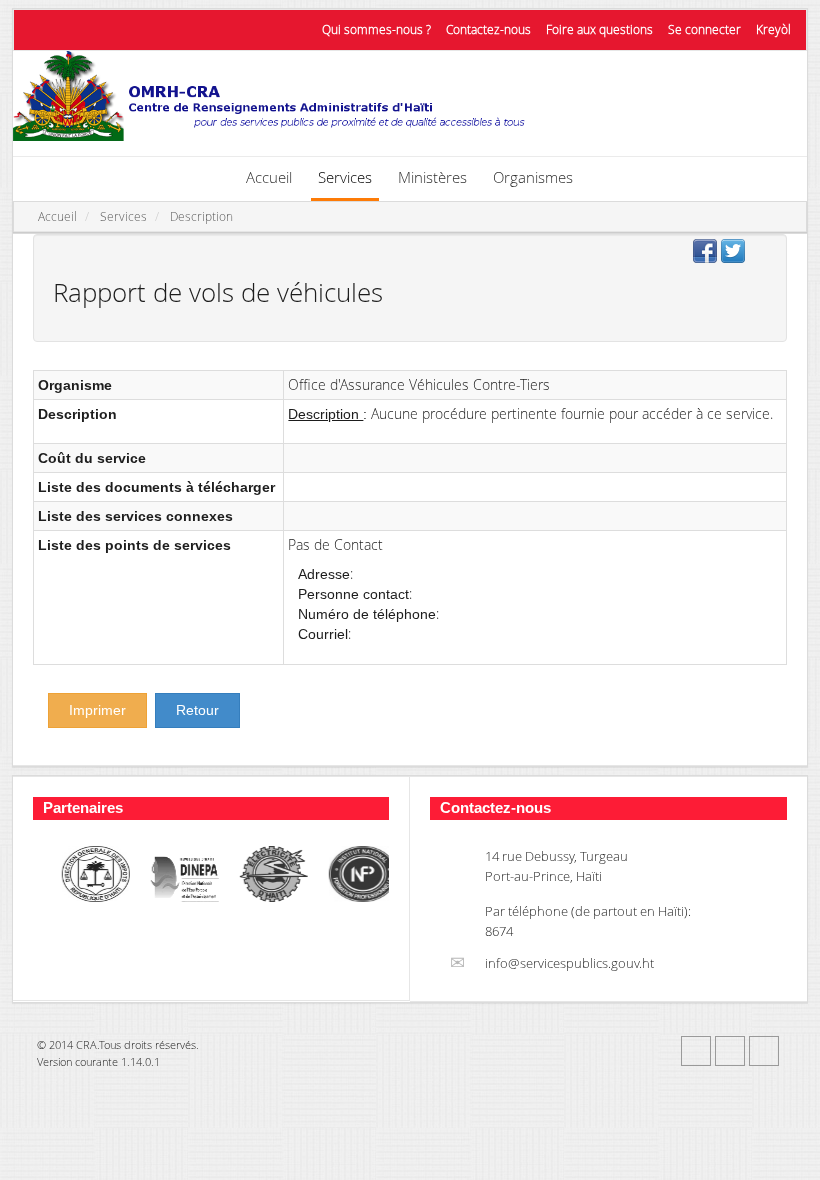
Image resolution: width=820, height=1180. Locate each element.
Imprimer (97, 710)
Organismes (533, 177)
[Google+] (764, 1051)
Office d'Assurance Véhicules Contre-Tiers (419, 384)
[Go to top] (792, 1162)
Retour (197, 710)
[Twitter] (730, 1051)
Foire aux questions (599, 29)
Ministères (432, 177)
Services (345, 177)
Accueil (269, 177)
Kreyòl (773, 29)
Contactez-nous (488, 29)
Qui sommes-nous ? (376, 29)
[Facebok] (696, 1051)
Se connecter (704, 29)
